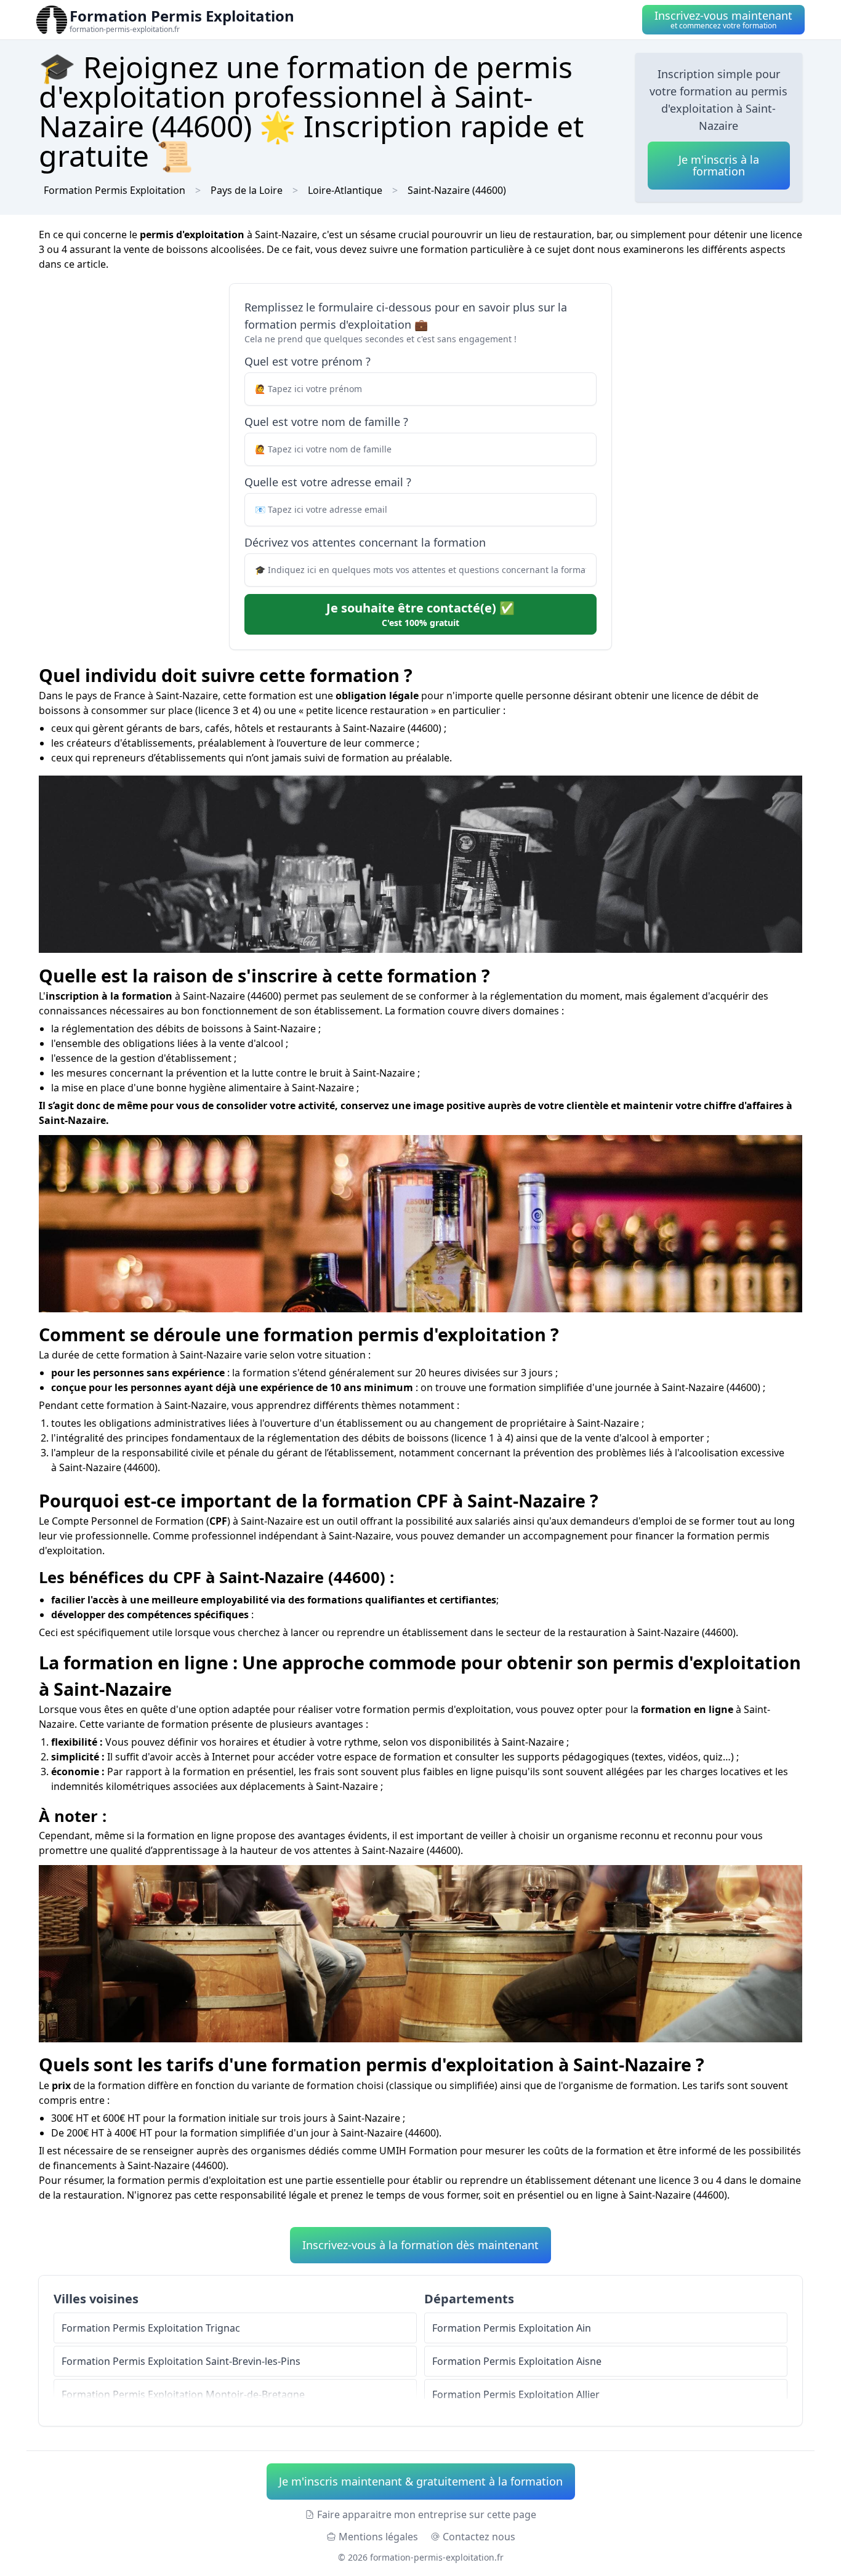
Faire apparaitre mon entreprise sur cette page (427, 2514)
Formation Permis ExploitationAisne (517, 2361)
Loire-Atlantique (345, 190)
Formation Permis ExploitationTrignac (151, 2328)
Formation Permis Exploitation (115, 190)
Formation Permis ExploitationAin (512, 2328)
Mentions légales (378, 2537)
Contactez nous (479, 2537)
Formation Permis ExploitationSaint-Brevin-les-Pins (181, 2361)
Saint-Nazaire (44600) (457, 190)
